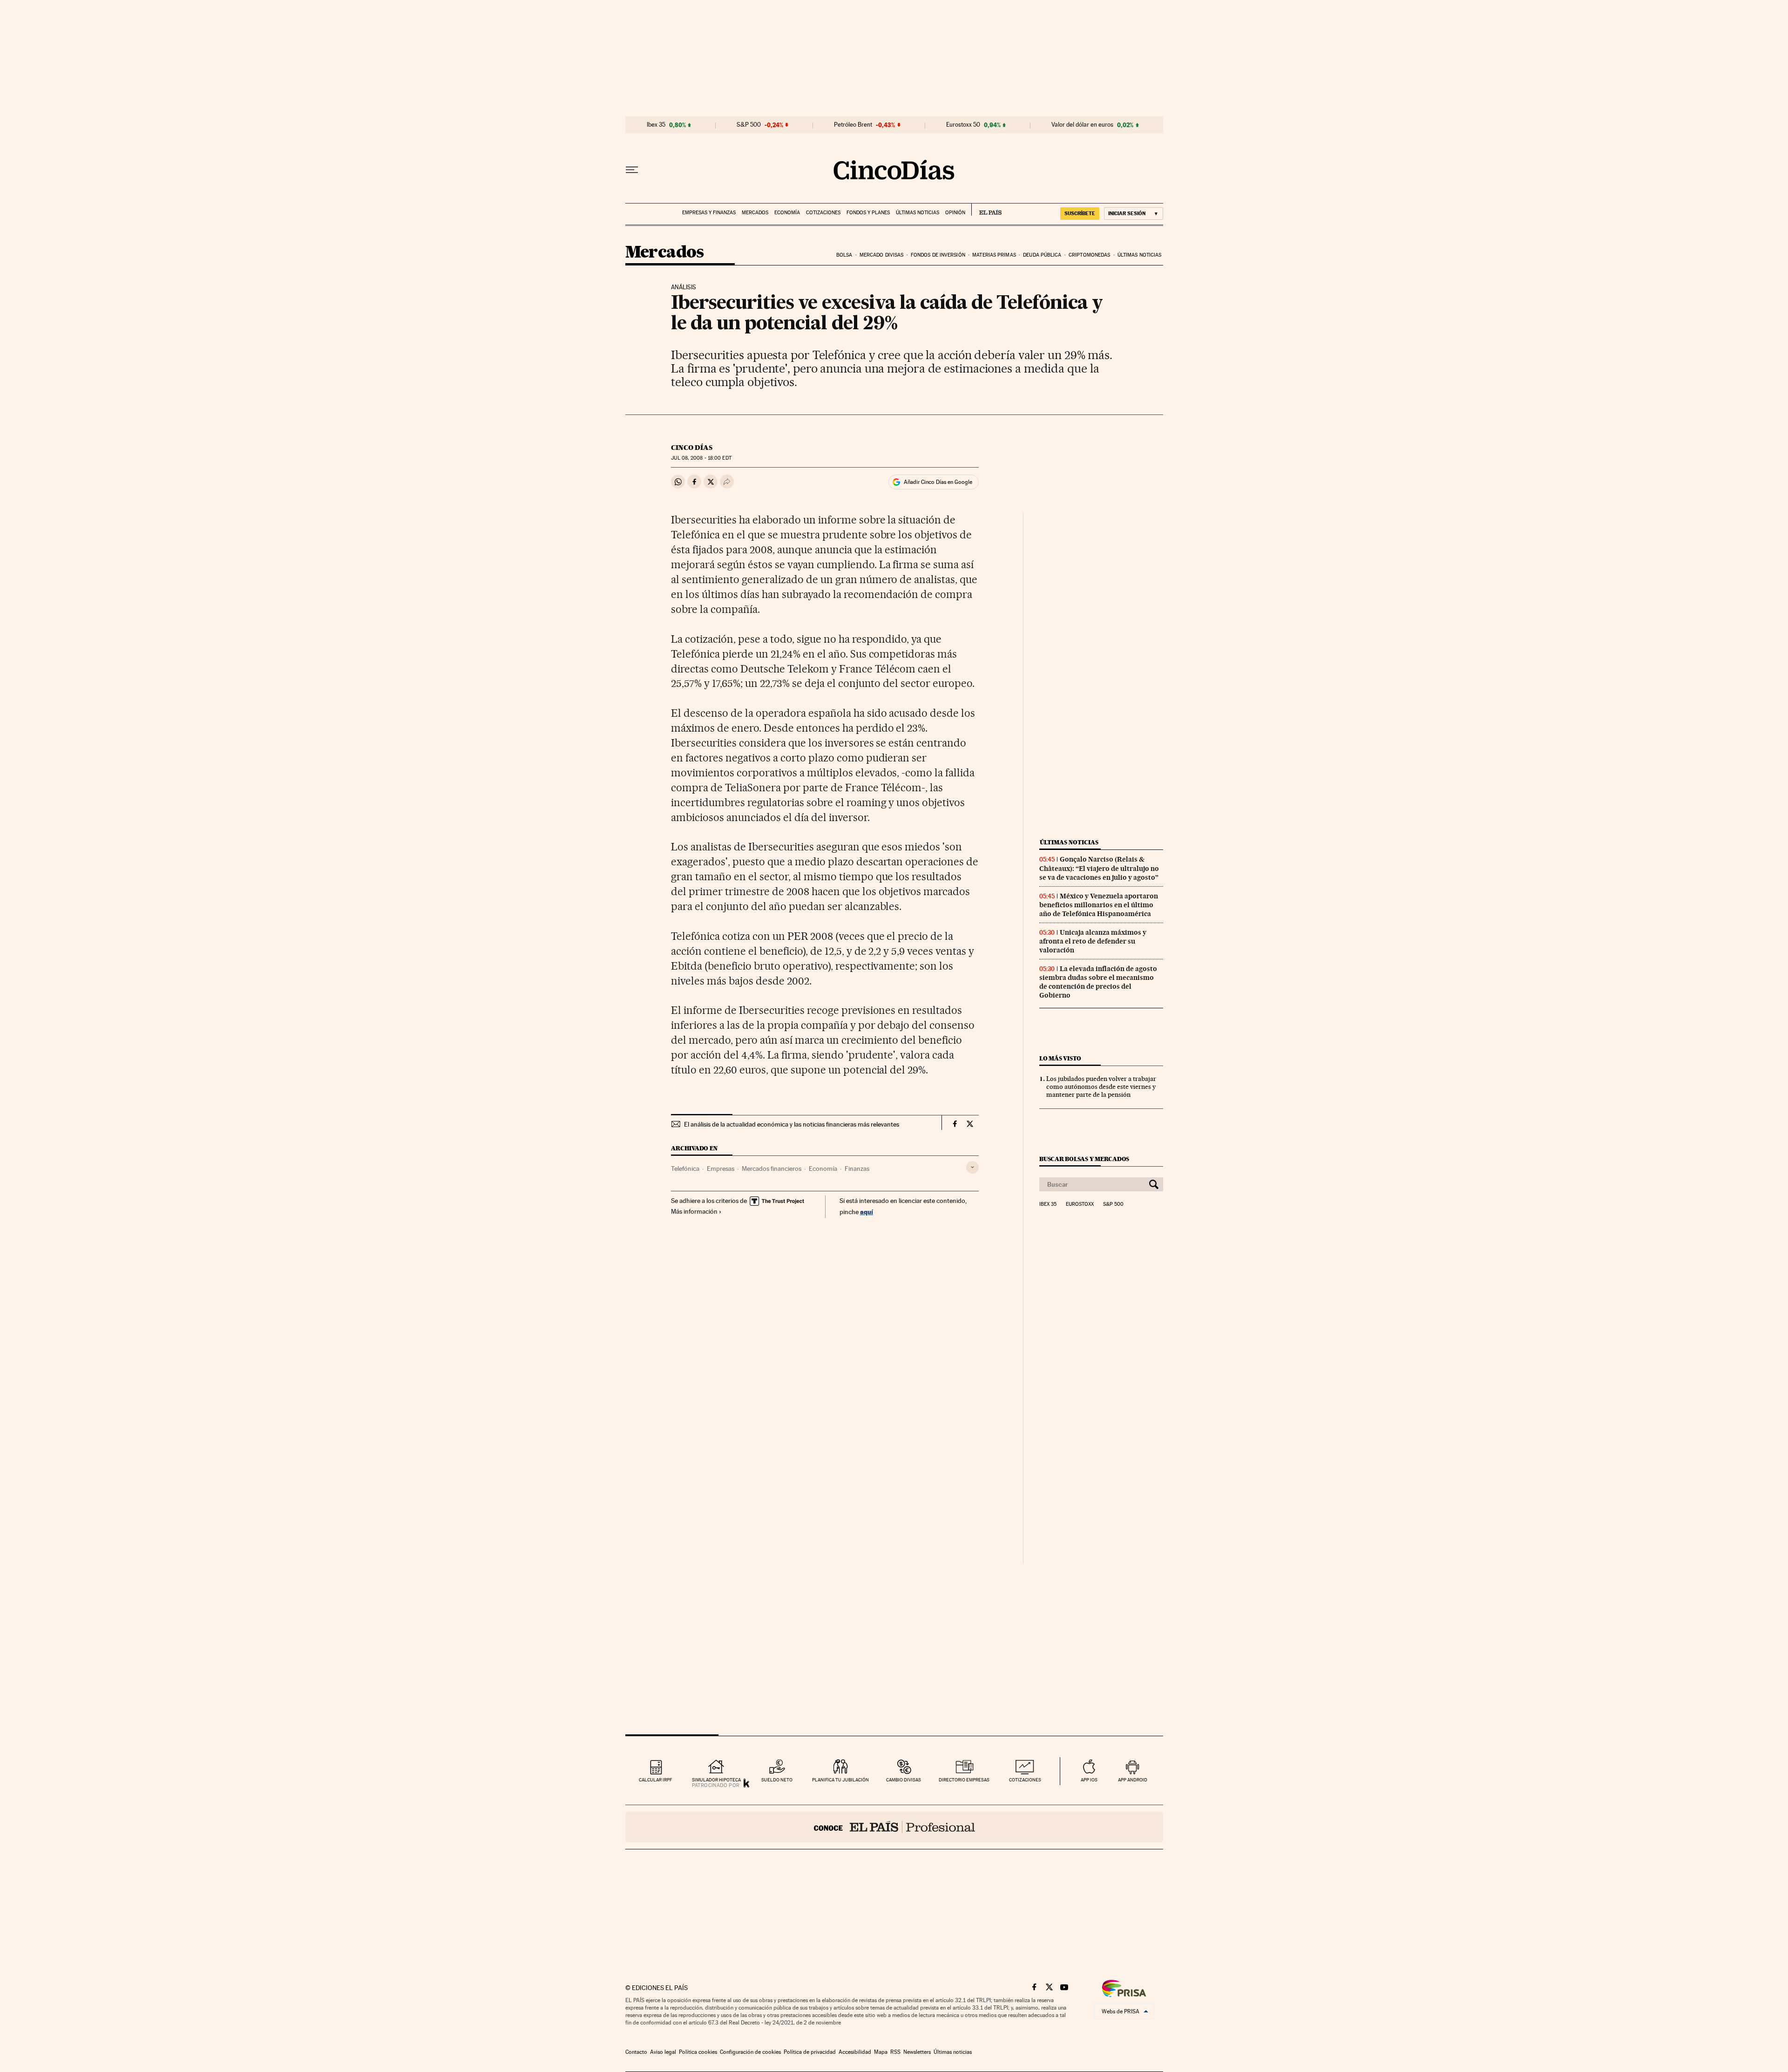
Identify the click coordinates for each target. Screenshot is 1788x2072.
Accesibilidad (855, 2052)
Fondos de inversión (938, 255)
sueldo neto (777, 1780)
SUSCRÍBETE (1080, 213)
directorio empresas (964, 1780)
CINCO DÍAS (692, 448)
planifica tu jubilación (840, 1780)
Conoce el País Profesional (894, 1827)
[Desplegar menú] (632, 170)
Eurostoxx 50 (963, 125)
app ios (1089, 1780)
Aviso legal (663, 2052)
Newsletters (917, 2052)
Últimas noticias (918, 213)
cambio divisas (904, 1780)
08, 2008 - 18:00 (701, 458)
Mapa (881, 2052)
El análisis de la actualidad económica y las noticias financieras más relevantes (792, 1124)
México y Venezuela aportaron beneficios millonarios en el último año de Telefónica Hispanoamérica (1099, 905)
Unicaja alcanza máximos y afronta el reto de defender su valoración (1093, 941)
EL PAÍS (986, 210)
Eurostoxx (1080, 1204)
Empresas (721, 1168)
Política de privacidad (810, 2052)
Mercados (755, 213)
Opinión (955, 213)
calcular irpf (655, 1780)
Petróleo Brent (853, 125)
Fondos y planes (868, 213)
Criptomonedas (1089, 255)
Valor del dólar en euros (1082, 125)
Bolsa (844, 255)
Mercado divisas (882, 255)
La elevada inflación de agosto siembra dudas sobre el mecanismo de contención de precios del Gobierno (1098, 982)
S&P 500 (749, 125)
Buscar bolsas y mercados (1084, 1159)
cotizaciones (1025, 1780)
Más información (694, 1211)
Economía (787, 213)
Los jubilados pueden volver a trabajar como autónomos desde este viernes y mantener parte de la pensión (1101, 1087)
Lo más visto (1060, 1058)
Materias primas (994, 255)
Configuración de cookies (750, 2052)
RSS (895, 2052)
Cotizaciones (823, 213)
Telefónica (685, 1168)
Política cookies (698, 2052)
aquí (867, 1212)
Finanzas (857, 1168)
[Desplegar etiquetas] (972, 1167)
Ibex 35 (656, 125)
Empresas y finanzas (709, 213)
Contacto (636, 2052)
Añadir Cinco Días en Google (938, 482)
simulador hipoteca (716, 1780)
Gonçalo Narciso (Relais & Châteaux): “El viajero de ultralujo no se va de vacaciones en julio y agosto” (1099, 868)
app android (1133, 1780)
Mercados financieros (772, 1168)
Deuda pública (1042, 255)
